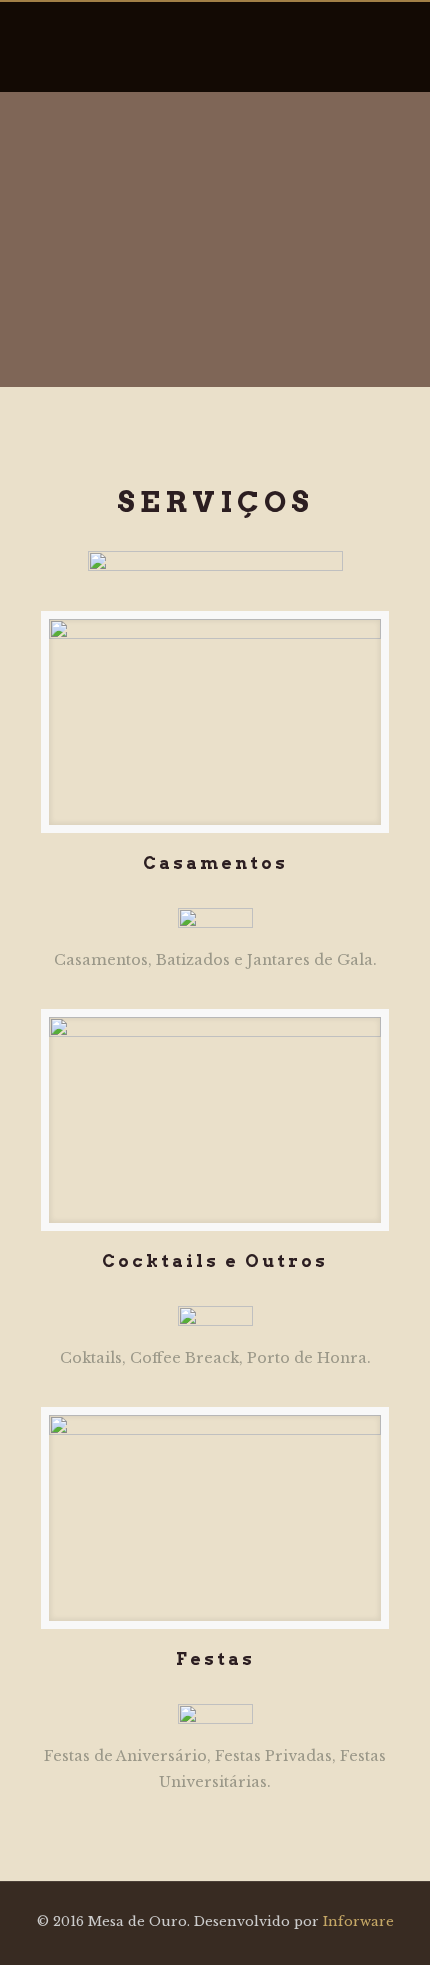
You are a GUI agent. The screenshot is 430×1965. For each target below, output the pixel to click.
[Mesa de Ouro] (215, 47)
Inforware (358, 1921)
